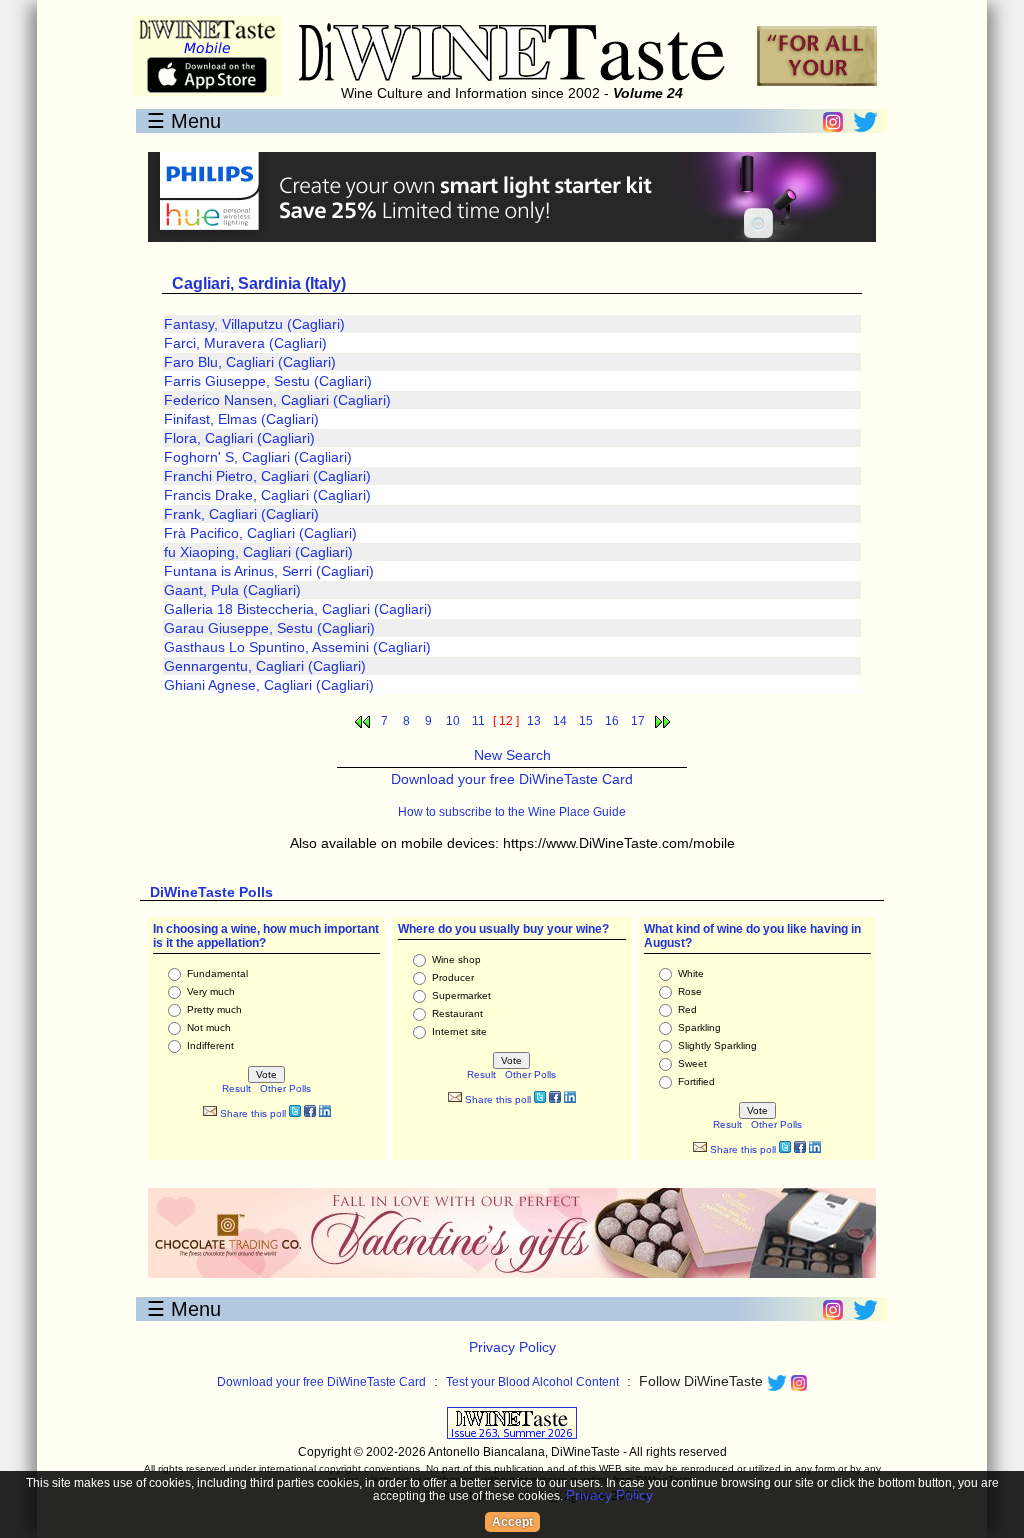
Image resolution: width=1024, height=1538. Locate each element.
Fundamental (217, 973)
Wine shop (456, 959)
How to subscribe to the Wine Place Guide (512, 812)
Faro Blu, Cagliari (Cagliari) (250, 362)
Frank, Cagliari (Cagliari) (241, 514)
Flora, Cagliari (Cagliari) (239, 438)
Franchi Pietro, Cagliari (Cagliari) (267, 476)
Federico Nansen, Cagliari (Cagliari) (277, 400)
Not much (209, 1027)
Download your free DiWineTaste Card (512, 779)
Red (687, 1009)
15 (586, 721)
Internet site (459, 1031)
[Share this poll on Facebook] (310, 1113)
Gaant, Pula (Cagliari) (232, 590)
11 (478, 721)
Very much (211, 991)
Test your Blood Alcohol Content (532, 1382)
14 (560, 721)
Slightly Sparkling (717, 1045)
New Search (512, 755)
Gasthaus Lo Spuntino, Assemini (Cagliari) (297, 647)
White (691, 973)
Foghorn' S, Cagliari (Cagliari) (258, 457)
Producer (453, 977)
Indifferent (210, 1045)
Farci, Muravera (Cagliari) (245, 343)
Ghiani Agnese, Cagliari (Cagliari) (269, 685)
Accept (512, 1522)
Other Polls (285, 1088)
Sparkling (699, 1027)
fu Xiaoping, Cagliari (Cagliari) (258, 552)
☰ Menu (184, 121)
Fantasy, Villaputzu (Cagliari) (254, 324)
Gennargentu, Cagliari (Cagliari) (265, 666)
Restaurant (457, 1013)
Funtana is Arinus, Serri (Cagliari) (269, 571)
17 (638, 721)
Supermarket (461, 995)
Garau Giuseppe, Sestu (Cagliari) (269, 628)
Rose (690, 991)
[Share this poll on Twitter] (295, 1113)
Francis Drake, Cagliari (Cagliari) (267, 495)
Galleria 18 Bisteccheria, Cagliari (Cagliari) (298, 609)
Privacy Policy (512, 1347)
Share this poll (251, 1113)
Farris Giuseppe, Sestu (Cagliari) (268, 381)
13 (534, 721)
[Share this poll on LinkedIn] (325, 1113)
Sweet (692, 1063)
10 (453, 721)
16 (612, 721)
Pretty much (214, 1009)
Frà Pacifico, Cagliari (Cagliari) (260, 533)
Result (236, 1088)
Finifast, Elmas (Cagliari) (241, 419)
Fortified (696, 1081)
